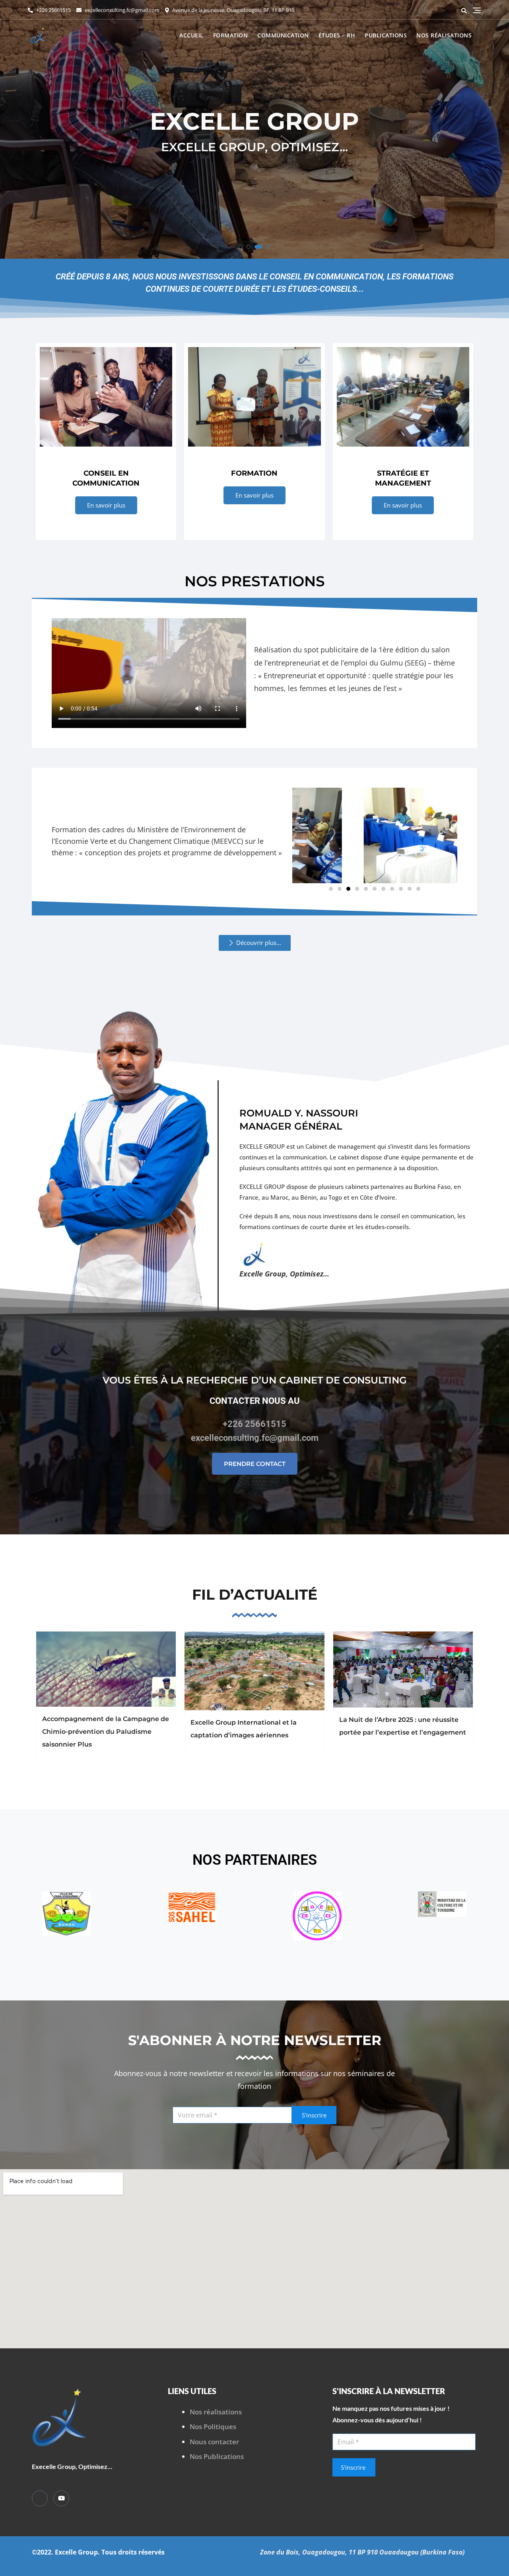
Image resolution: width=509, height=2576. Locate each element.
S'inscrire (314, 2115)
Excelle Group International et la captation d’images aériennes (244, 1729)
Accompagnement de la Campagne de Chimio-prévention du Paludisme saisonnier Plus (106, 1732)
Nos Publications (217, 2456)
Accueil (191, 35)
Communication (283, 35)
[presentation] (14, 132)
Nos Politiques (213, 2427)
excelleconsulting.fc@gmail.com (121, 10)
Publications (386, 35)
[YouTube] (61, 2498)
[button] (241, 247)
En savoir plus (106, 505)
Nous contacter (214, 2442)
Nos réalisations (444, 35)
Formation (231, 35)
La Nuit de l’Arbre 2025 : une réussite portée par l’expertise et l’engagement (403, 1726)
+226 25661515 (53, 10)
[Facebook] (40, 2498)
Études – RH (337, 35)
